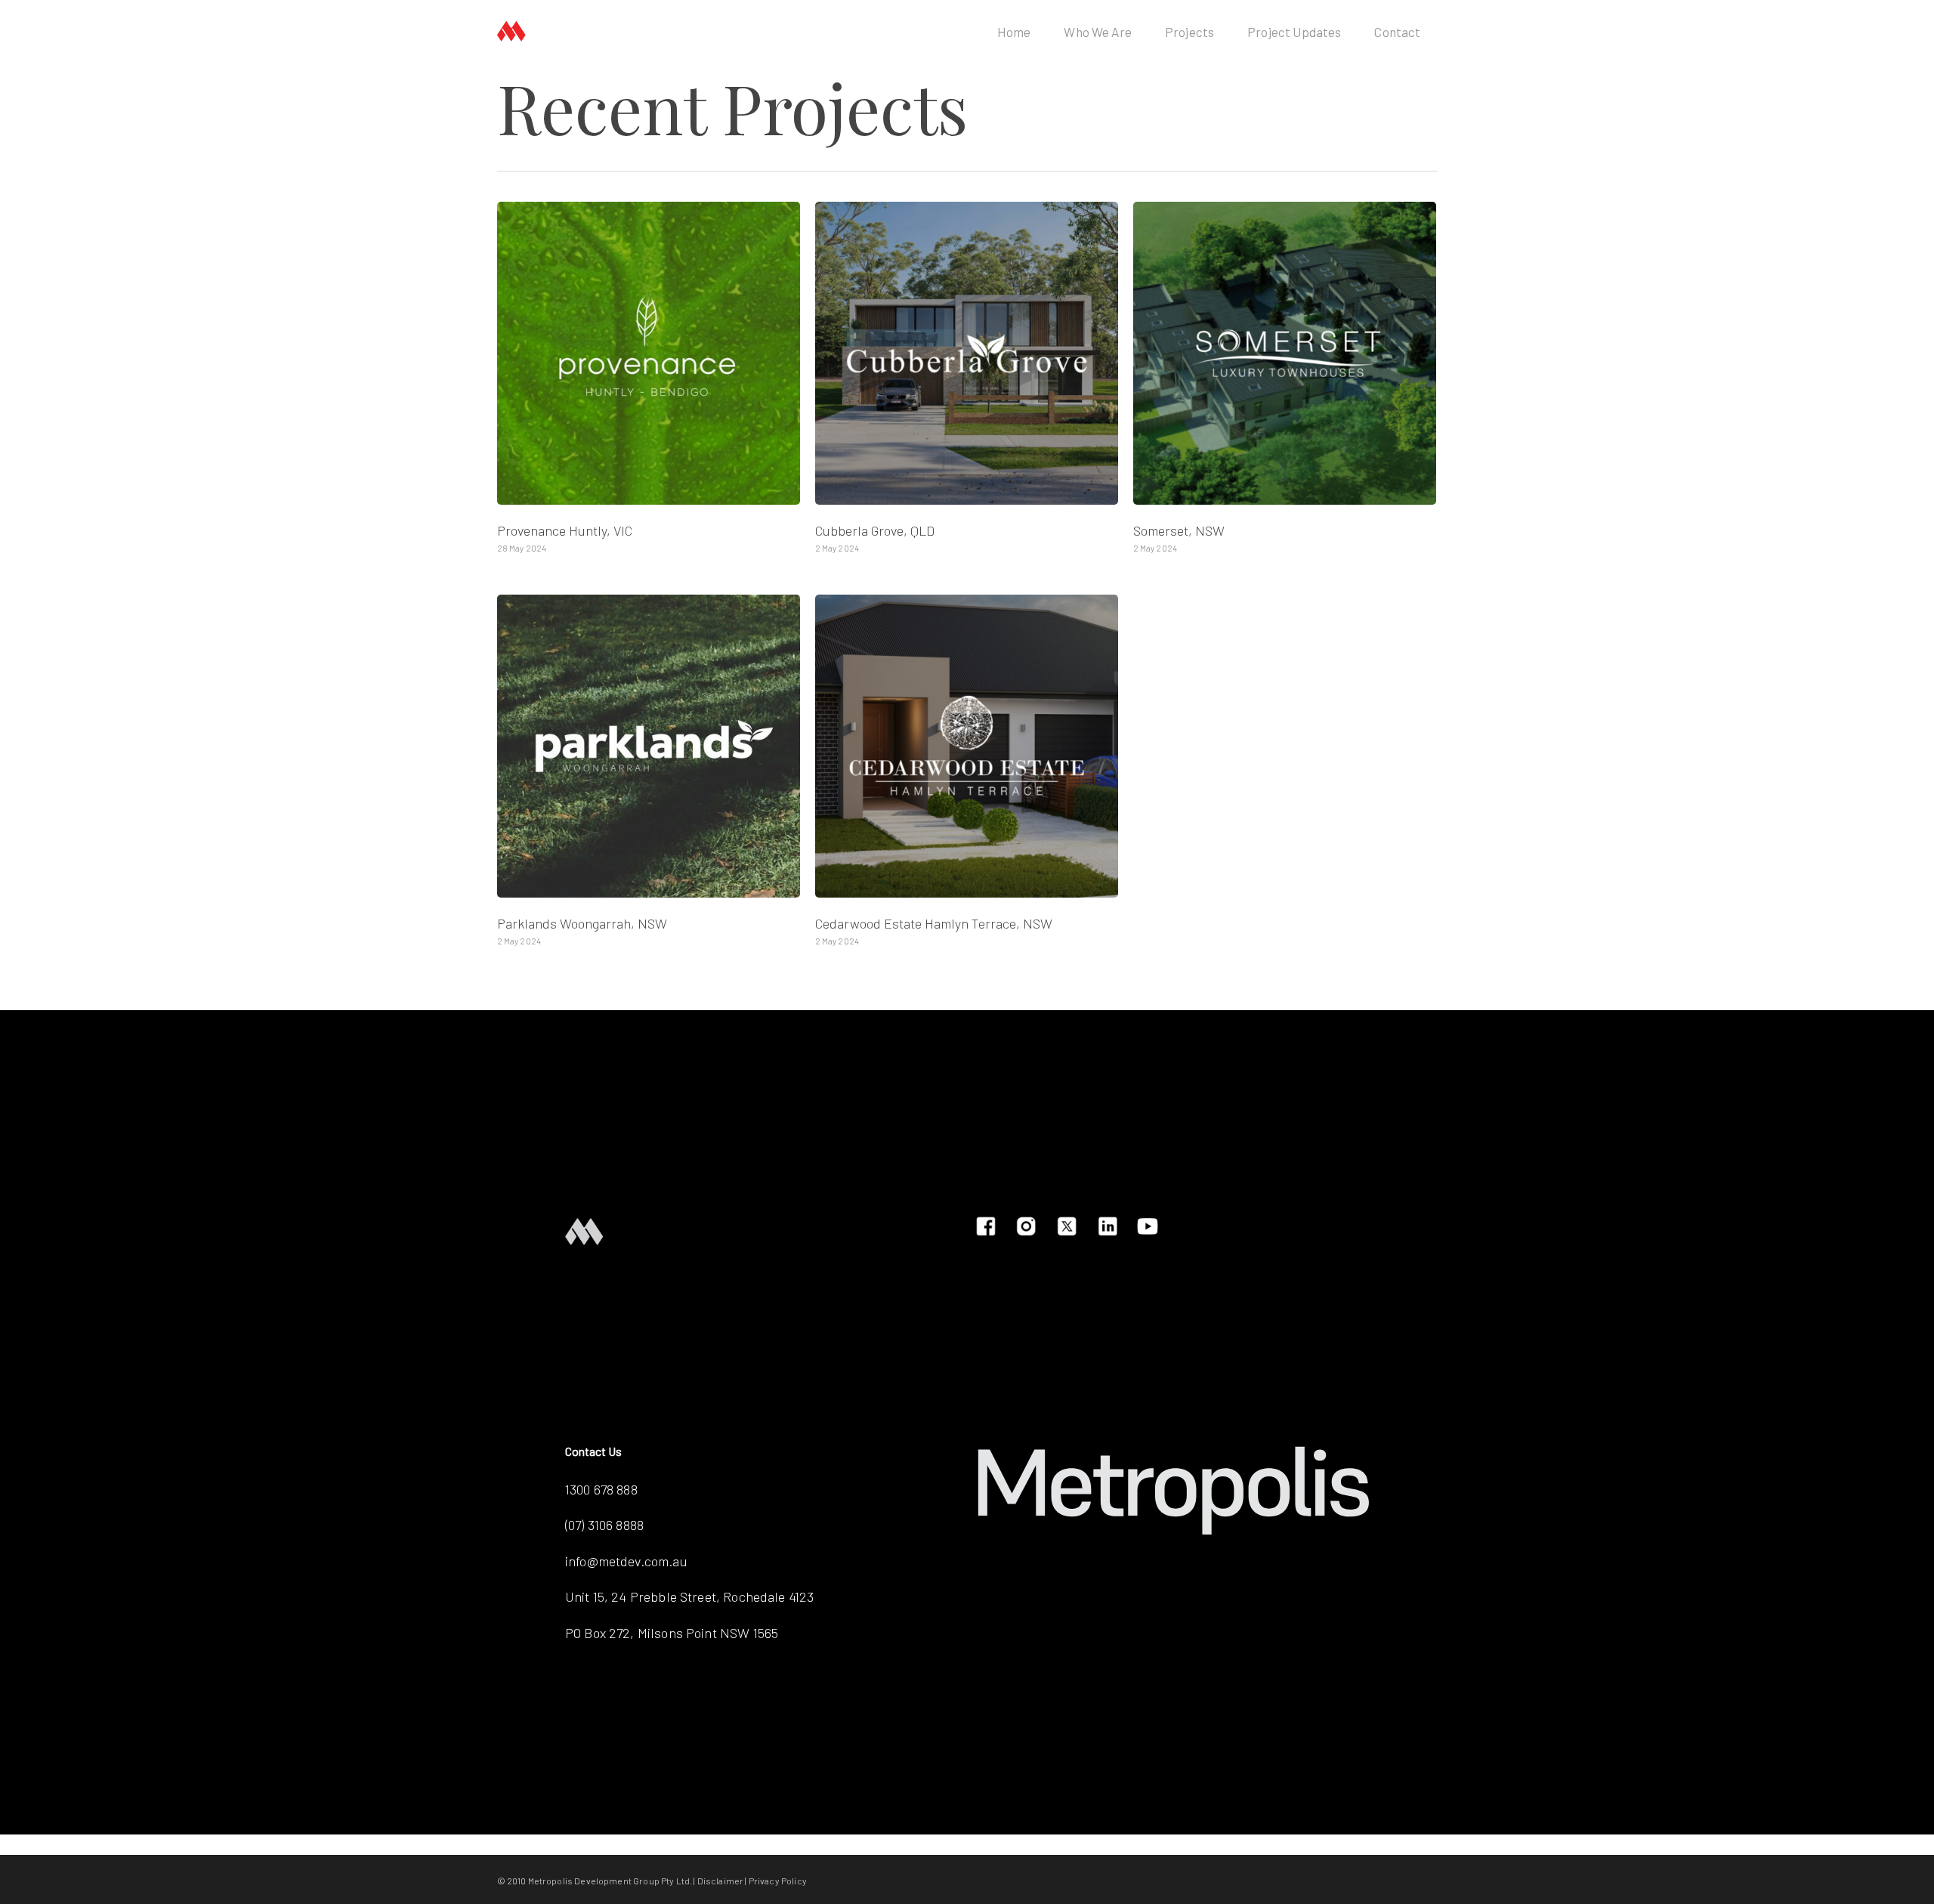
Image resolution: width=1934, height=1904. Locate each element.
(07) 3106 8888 (604, 1525)
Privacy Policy (778, 1881)
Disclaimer (721, 1881)
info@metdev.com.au (626, 1561)
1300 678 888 (601, 1489)
